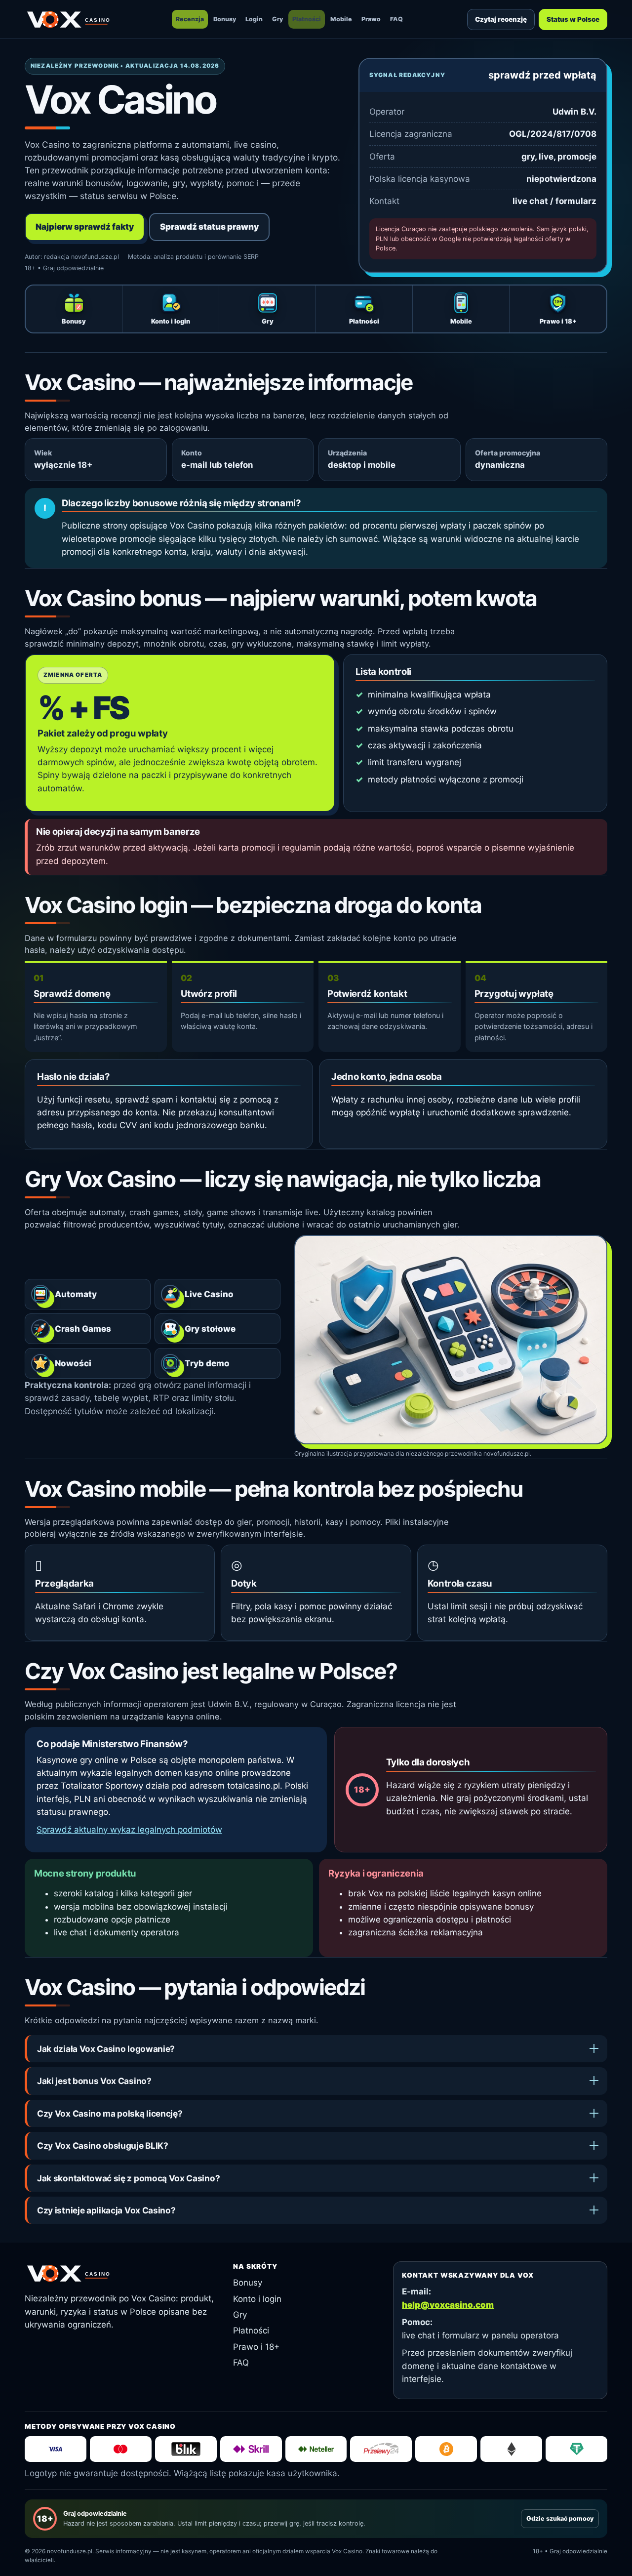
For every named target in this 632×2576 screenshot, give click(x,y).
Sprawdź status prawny (209, 227)
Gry (277, 19)
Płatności (307, 19)
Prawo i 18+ (256, 2347)
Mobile (341, 19)
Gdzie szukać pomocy (560, 2518)
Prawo (371, 19)
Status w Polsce (573, 19)
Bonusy (225, 19)
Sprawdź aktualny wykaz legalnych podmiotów (129, 1830)
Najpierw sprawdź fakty (85, 227)
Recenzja (190, 19)
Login (254, 19)
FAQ (396, 19)
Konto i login (257, 2299)
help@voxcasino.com (448, 2305)
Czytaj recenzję (501, 19)
